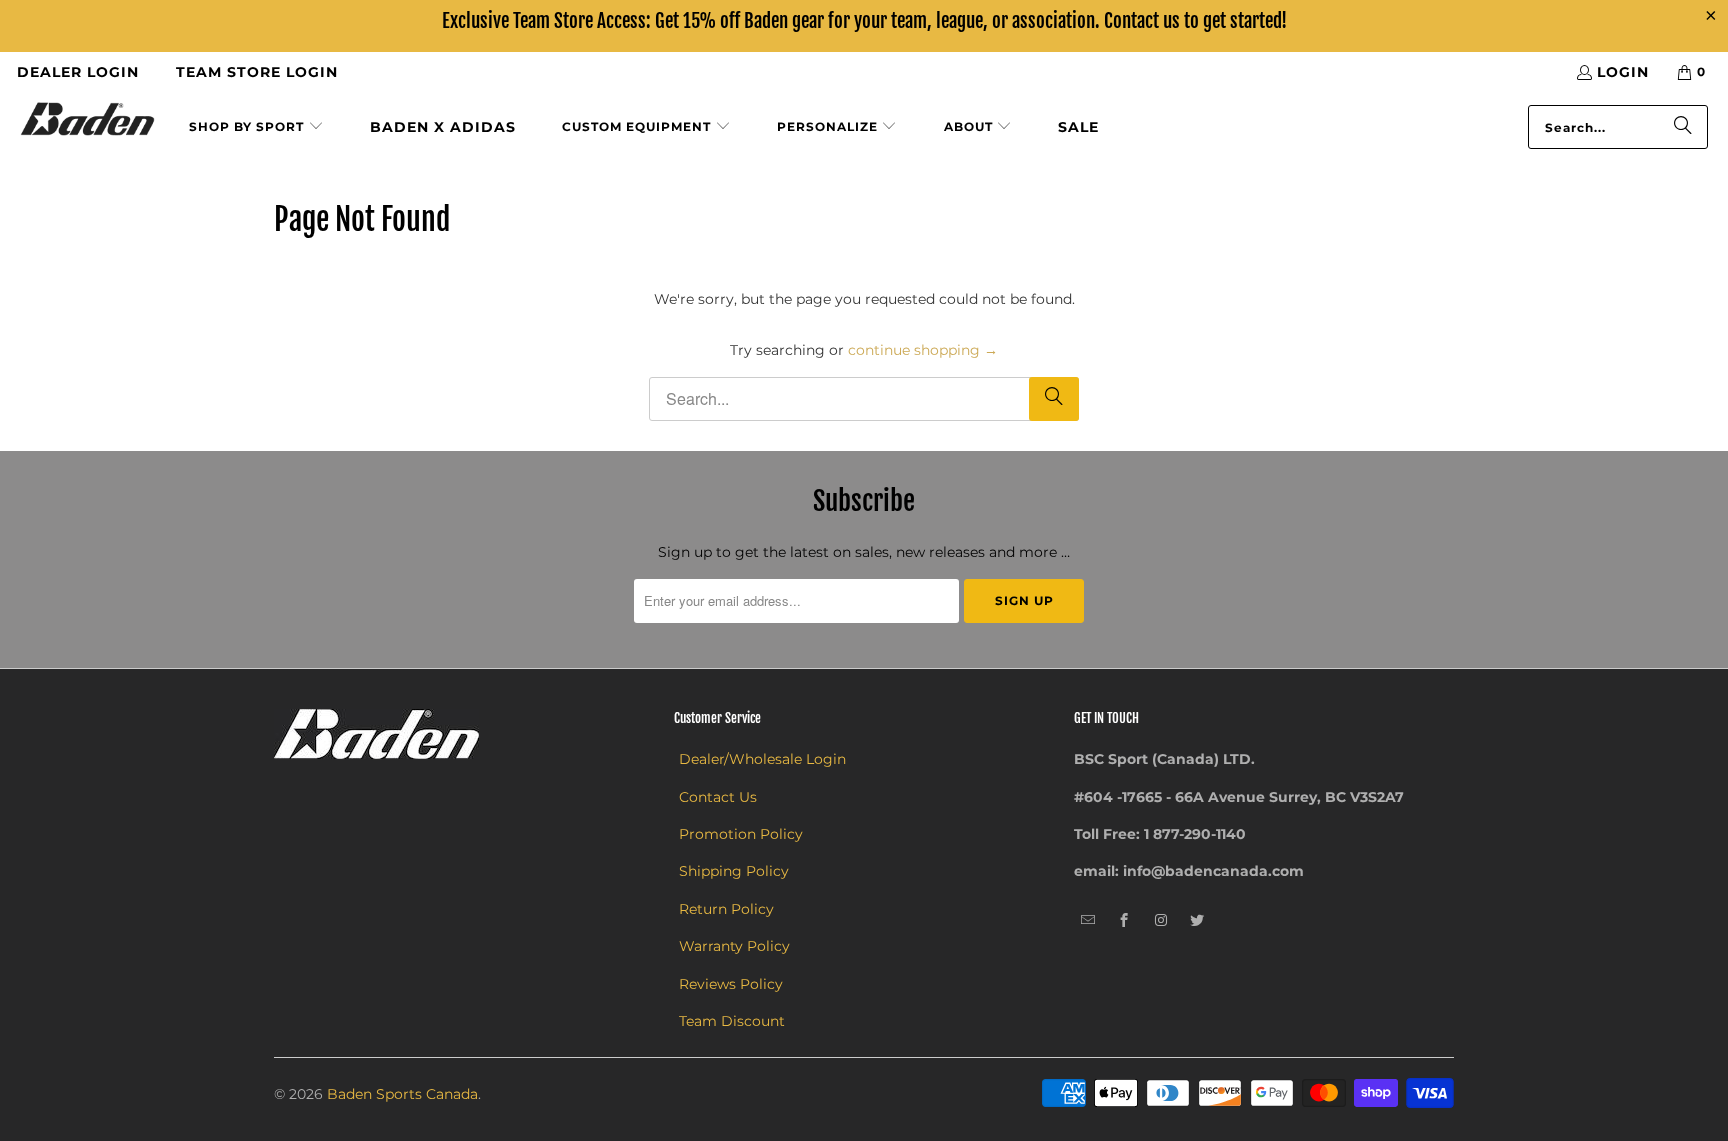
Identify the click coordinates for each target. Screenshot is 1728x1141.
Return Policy (726, 909)
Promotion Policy (741, 834)
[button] (256, 127)
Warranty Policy (734, 946)
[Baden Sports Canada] (87, 120)
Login (1623, 72)
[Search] (1683, 127)
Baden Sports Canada (402, 1094)
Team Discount (732, 1021)
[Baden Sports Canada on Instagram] (1161, 921)
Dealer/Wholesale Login (762, 759)
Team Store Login (257, 72)
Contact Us (718, 797)
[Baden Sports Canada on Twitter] (1197, 921)
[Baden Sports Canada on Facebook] (1124, 921)
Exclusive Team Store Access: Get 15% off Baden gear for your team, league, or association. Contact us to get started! (864, 21)
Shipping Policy (734, 871)
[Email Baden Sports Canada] (1088, 921)
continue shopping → (923, 350)
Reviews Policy (731, 984)
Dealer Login (78, 72)
